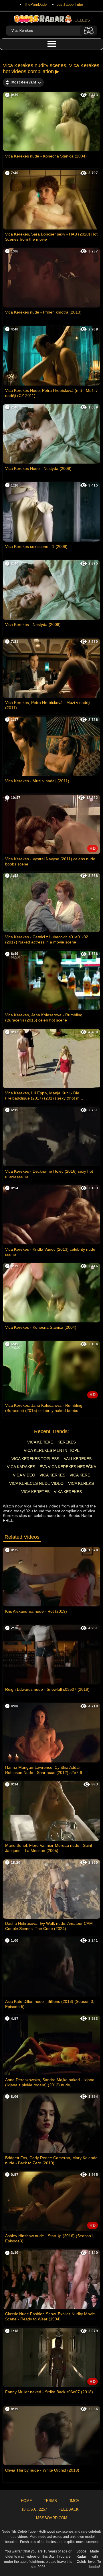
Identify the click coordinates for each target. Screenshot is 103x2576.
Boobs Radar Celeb (81, 2556)
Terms (50, 2501)
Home (26, 2501)
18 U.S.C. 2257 (34, 2509)
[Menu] (51, 44)
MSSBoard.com (52, 2518)
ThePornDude (35, 4)
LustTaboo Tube (70, 4)
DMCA (74, 2501)
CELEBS (82, 20)
